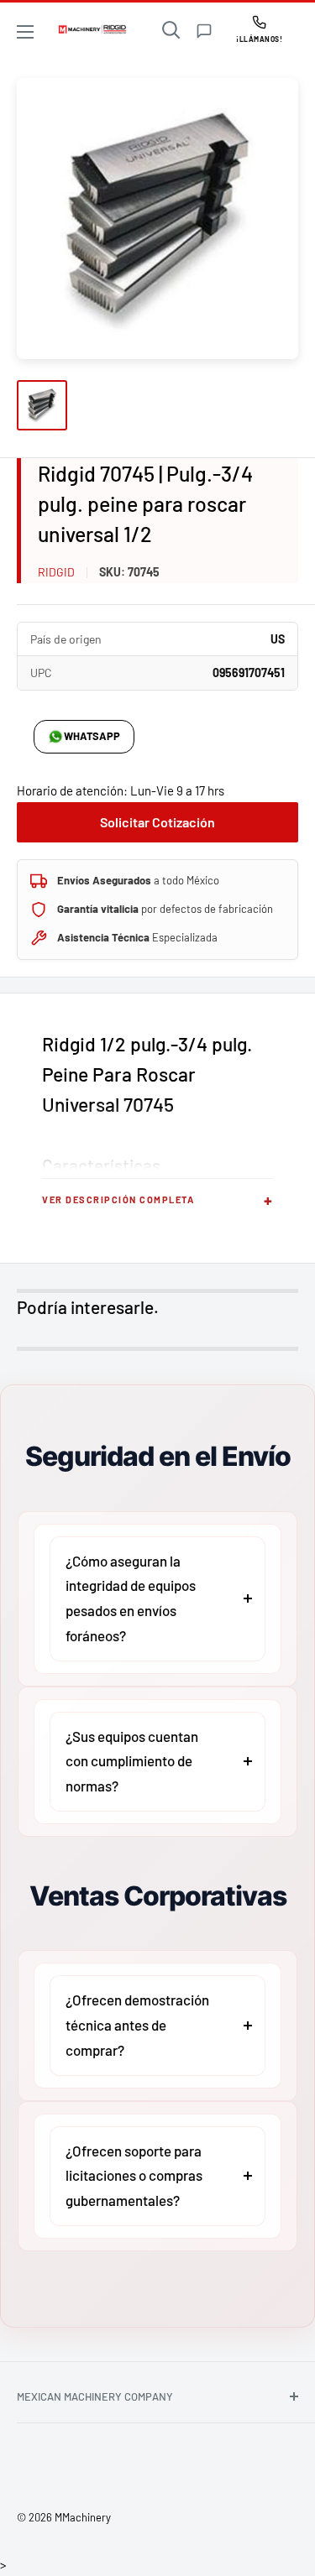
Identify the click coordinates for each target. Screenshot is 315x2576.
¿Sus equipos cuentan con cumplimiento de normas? (132, 1761)
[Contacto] (204, 31)
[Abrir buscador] (171, 30)
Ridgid (56, 572)
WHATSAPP (92, 736)
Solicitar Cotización (157, 822)
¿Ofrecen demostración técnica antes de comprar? (137, 2025)
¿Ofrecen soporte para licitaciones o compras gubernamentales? (134, 2176)
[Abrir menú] (25, 32)
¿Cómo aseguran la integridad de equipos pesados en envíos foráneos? (131, 1598)
